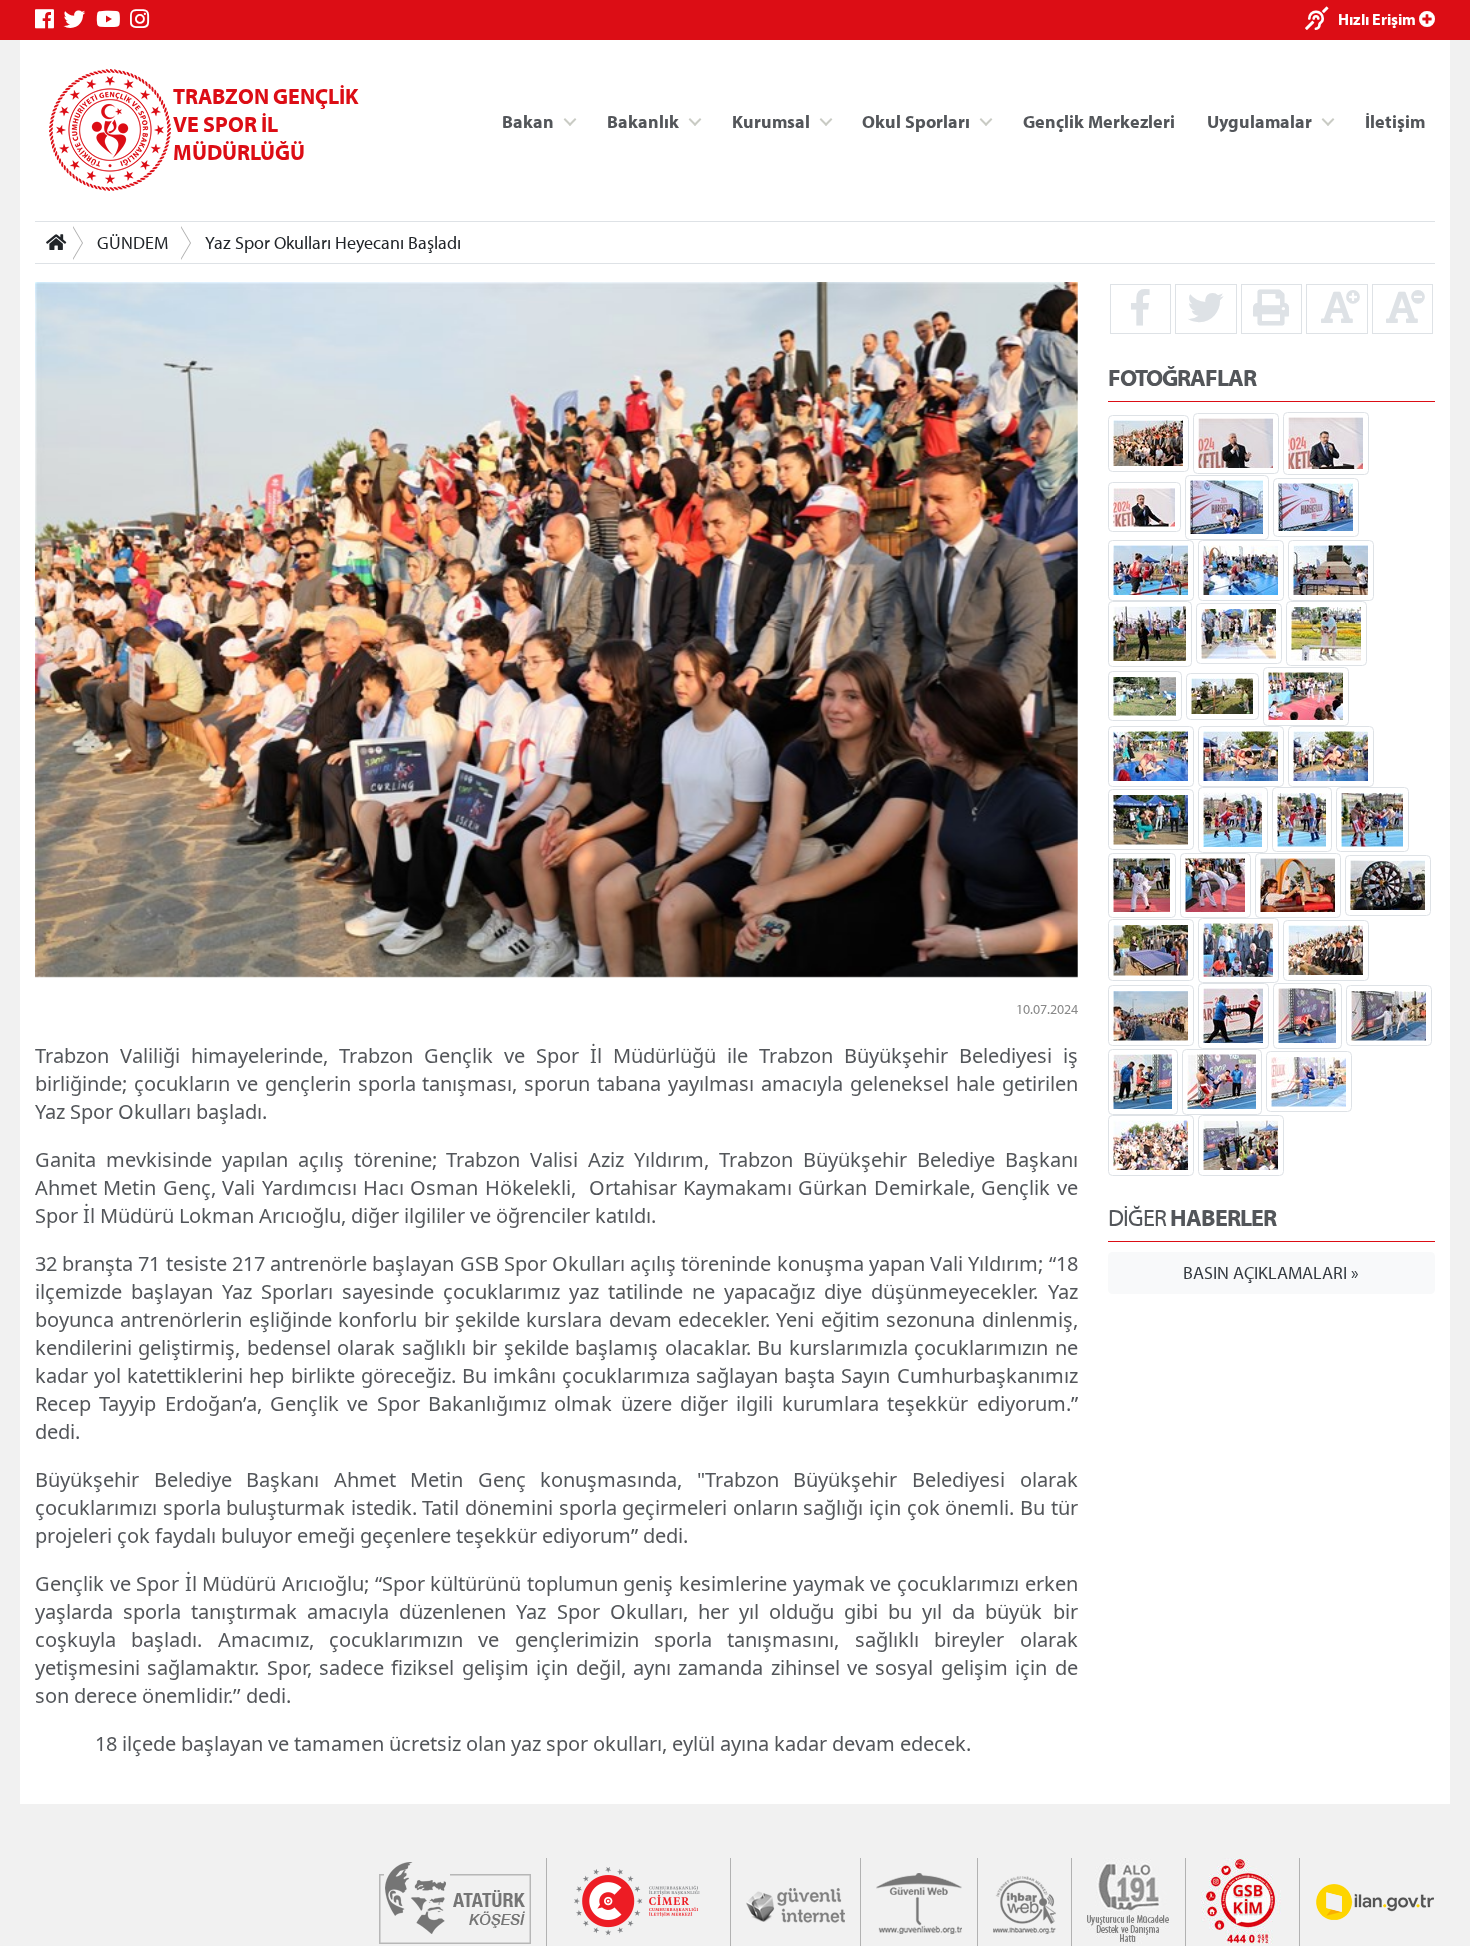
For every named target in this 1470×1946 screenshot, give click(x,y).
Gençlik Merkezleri (1099, 120)
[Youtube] (113, 19)
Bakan (528, 120)
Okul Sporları (916, 120)
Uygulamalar (1259, 120)
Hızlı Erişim (1378, 19)
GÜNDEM (132, 242)
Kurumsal (771, 120)
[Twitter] (80, 19)
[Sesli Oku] (1321, 20)
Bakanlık (643, 120)
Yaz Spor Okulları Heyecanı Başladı (333, 242)
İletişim (1395, 120)
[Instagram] (144, 19)
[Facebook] (49, 19)
